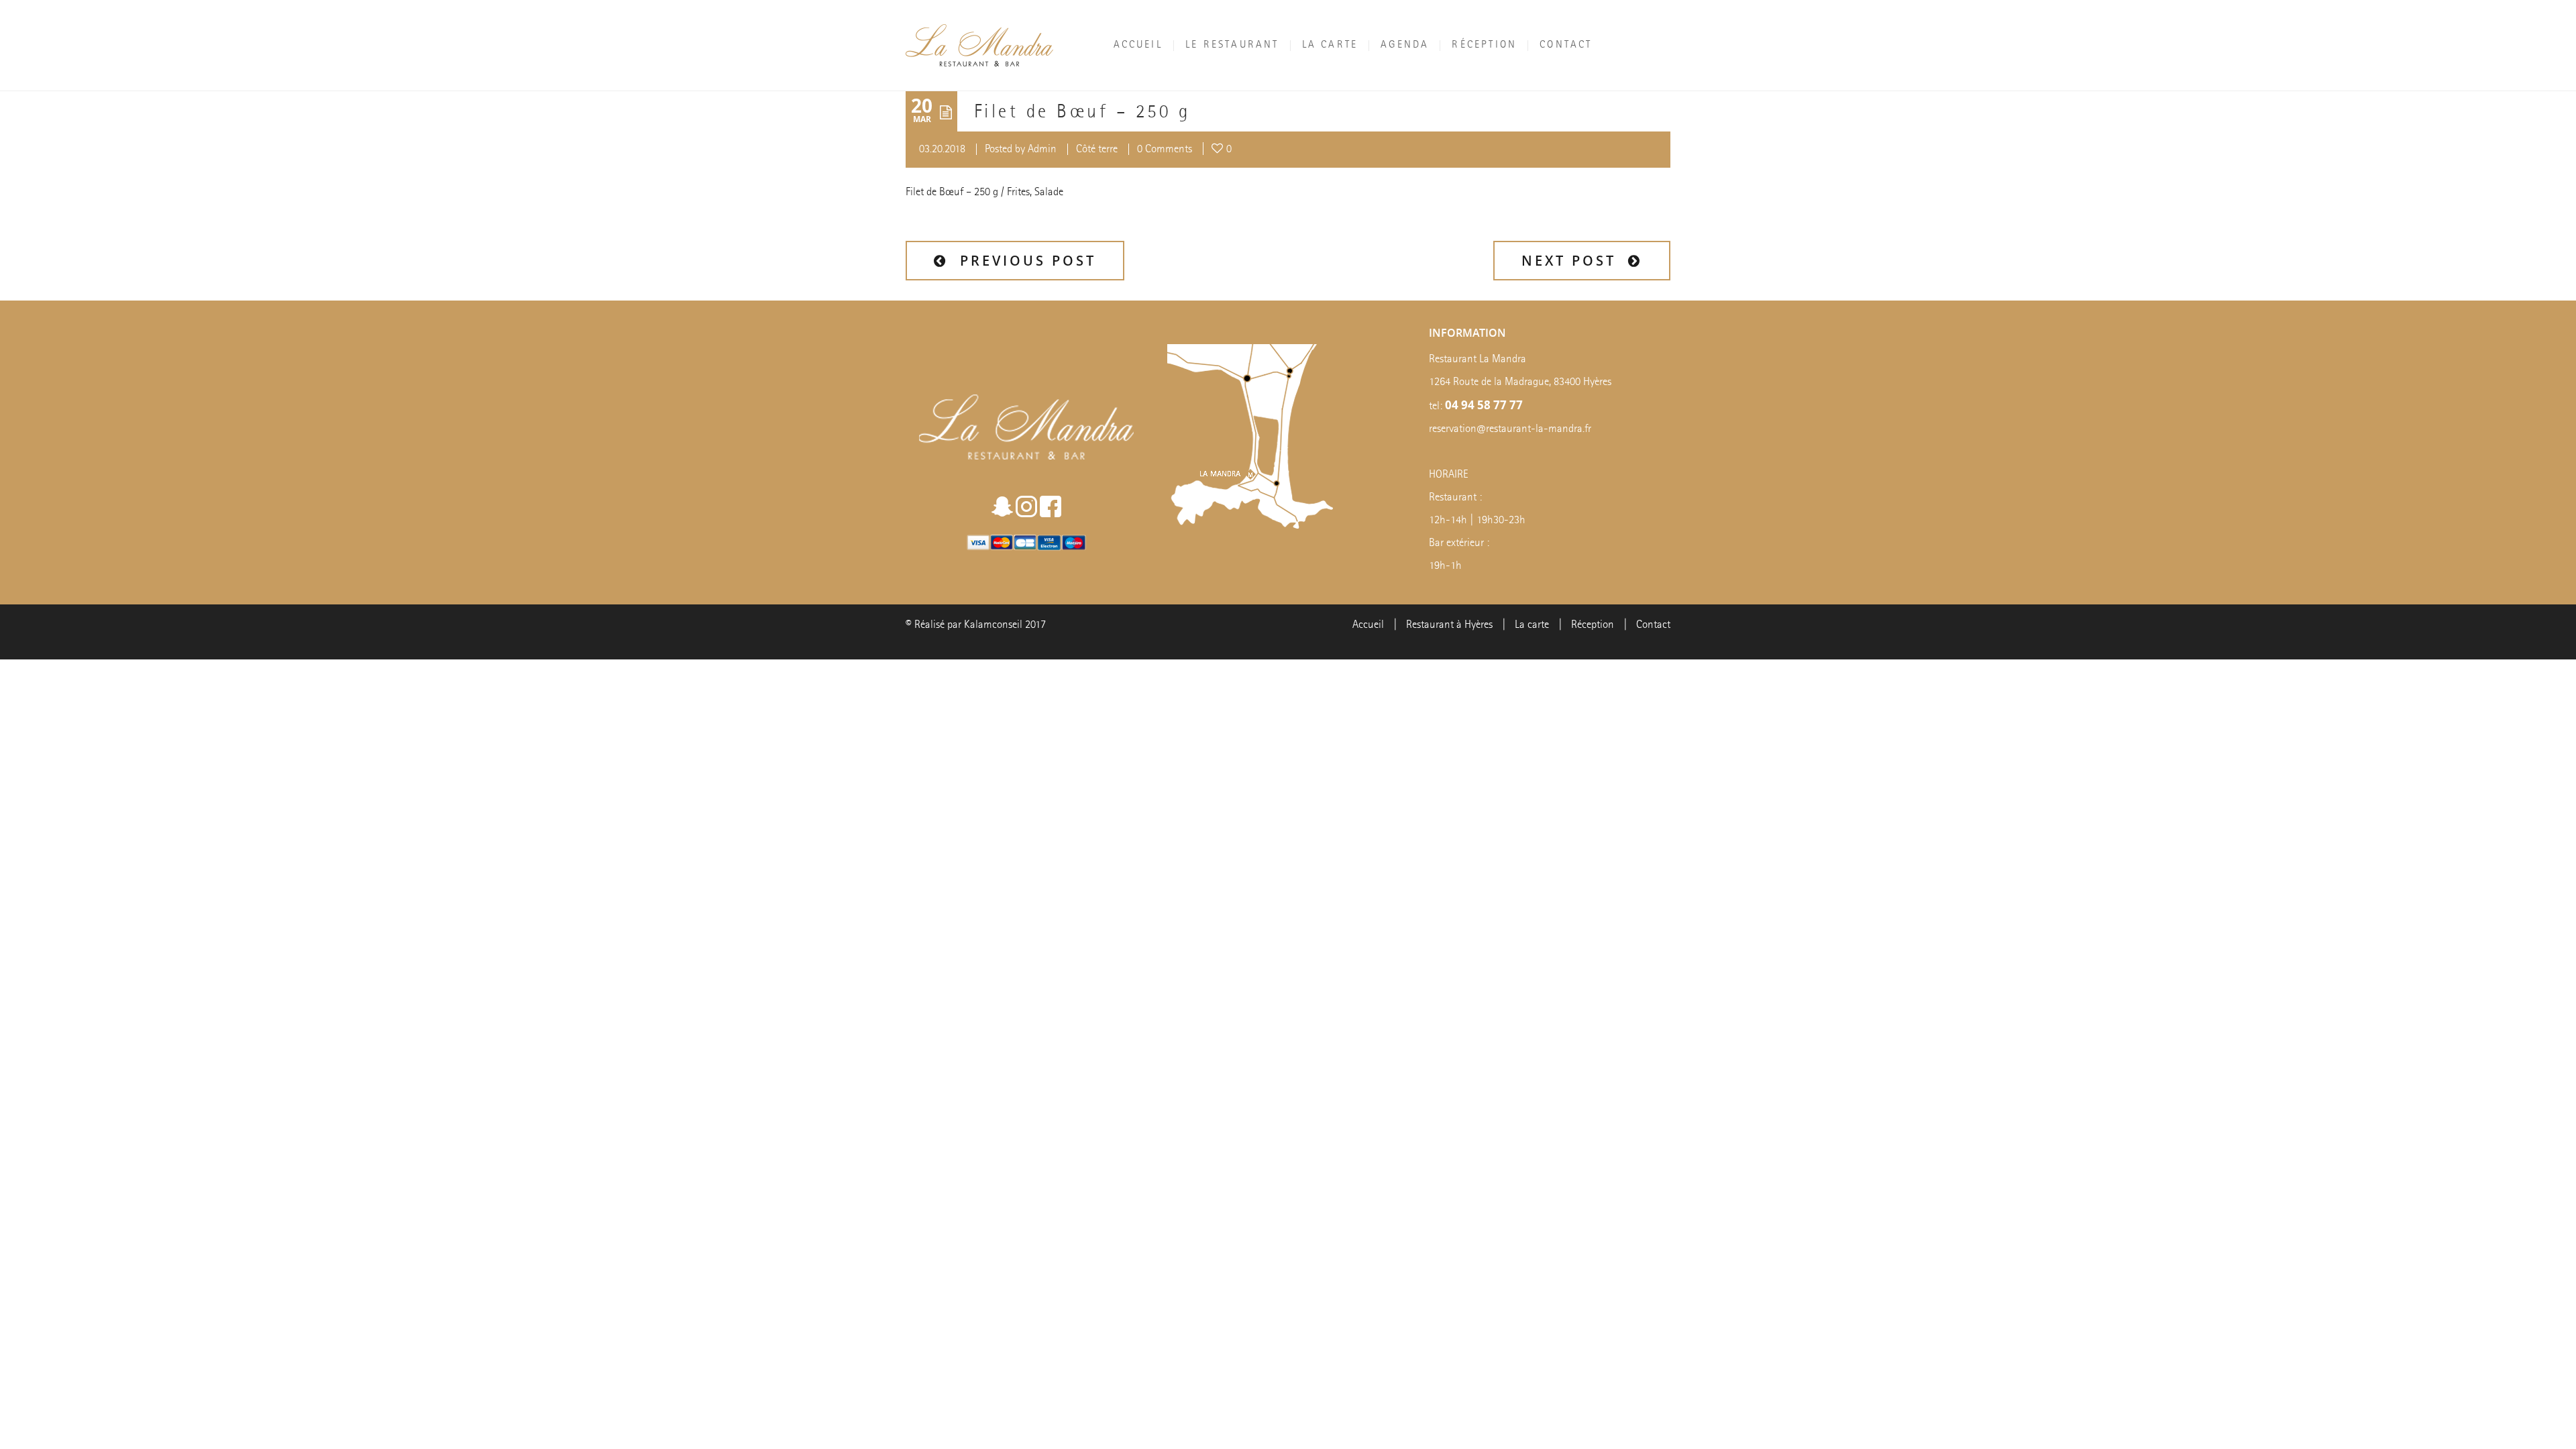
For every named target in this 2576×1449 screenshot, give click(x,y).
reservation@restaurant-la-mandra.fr (1510, 429)
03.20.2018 (942, 149)
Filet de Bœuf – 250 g (1082, 113)
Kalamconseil (993, 625)
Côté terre (1097, 149)
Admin (1042, 149)
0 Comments (1165, 149)
